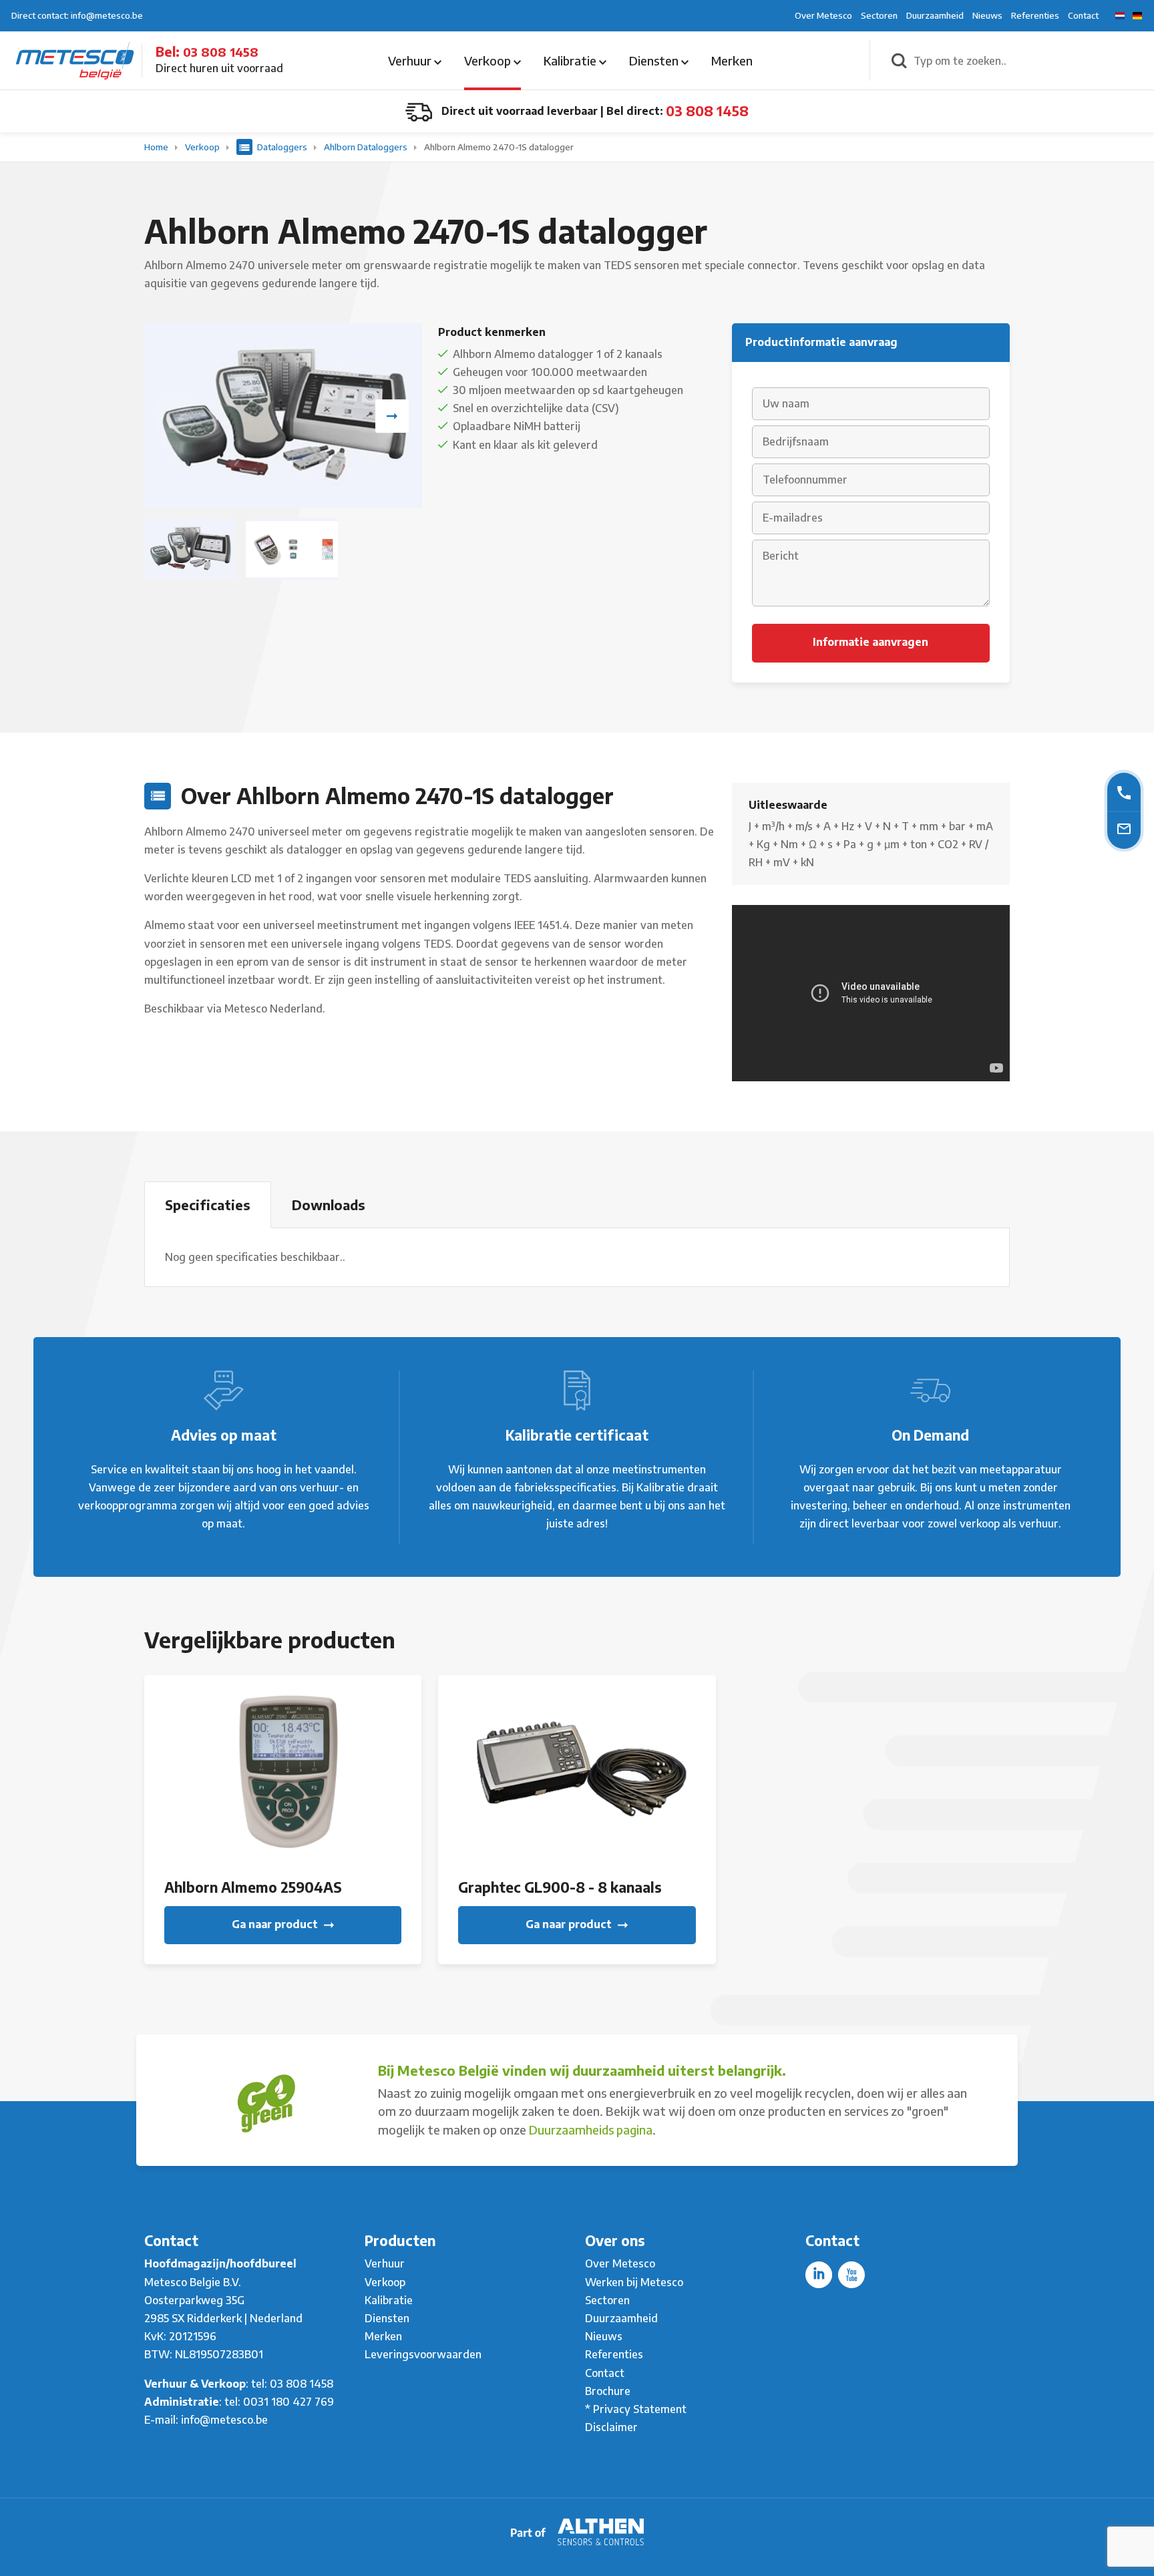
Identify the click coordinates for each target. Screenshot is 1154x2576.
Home (157, 147)
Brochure (608, 2391)
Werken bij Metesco (634, 2282)
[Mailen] (1124, 828)
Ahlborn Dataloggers (367, 147)
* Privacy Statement (636, 2409)
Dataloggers (282, 147)
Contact (1083, 15)
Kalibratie (571, 60)
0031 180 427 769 (288, 2402)
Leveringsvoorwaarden (423, 2354)
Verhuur (411, 60)
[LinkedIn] (819, 2275)
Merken (732, 60)
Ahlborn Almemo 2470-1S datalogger (499, 147)
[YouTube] (851, 2275)
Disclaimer (611, 2427)
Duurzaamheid (935, 15)
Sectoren (879, 15)
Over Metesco (823, 15)
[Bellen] (1124, 792)
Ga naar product (276, 1924)
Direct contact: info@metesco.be (77, 15)
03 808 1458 (221, 52)
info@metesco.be (224, 2420)
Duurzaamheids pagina (591, 2130)
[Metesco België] (75, 59)
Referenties (1035, 15)
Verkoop (489, 60)
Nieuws (987, 15)
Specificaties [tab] (208, 1205)
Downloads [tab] (329, 1205)
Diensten (655, 60)
